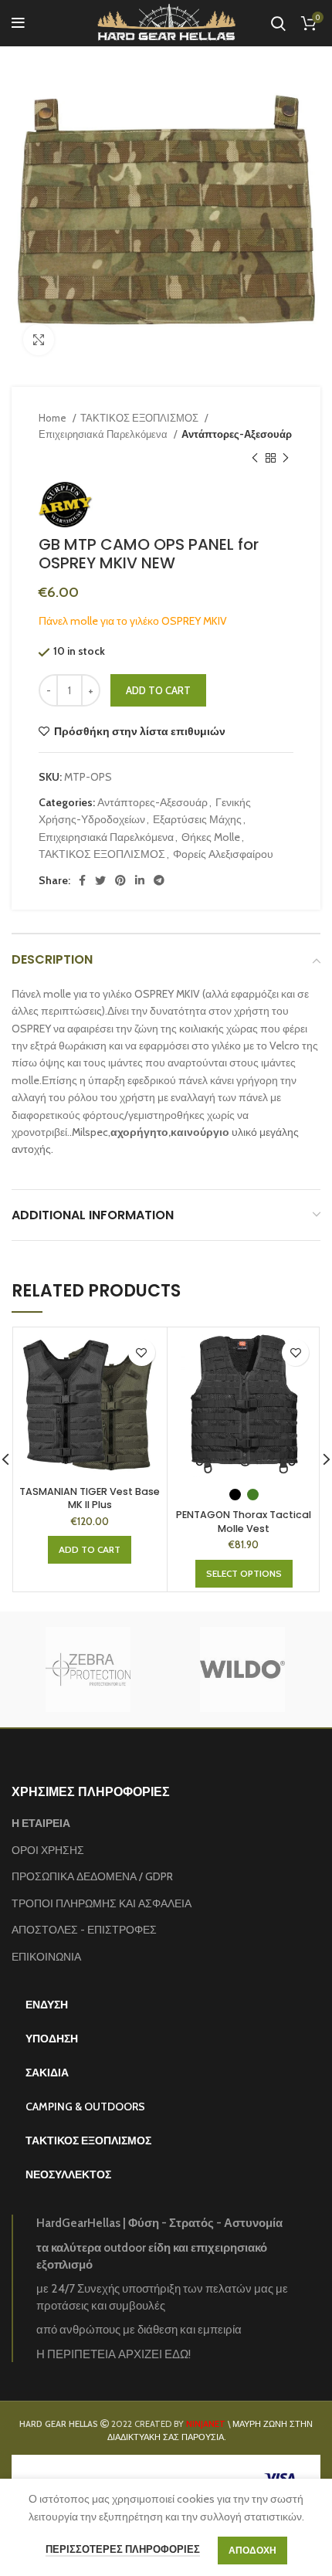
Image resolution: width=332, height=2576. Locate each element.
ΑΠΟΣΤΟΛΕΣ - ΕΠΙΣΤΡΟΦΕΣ (84, 1930)
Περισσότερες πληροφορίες (123, 2549)
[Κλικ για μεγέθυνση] (39, 340)
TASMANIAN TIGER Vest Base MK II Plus (90, 1498)
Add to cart (158, 690)
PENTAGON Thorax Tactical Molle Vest (244, 1522)
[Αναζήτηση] (278, 23)
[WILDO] (242, 1669)
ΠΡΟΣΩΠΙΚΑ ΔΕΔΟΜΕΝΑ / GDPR (92, 1876)
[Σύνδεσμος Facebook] (82, 880)
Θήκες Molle (211, 837)
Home (54, 418)
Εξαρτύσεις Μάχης (197, 819)
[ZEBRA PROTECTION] (88, 1669)
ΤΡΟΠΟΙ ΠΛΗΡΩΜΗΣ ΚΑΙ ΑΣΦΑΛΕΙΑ (102, 1903)
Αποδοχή (252, 2550)
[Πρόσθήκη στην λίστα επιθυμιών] (142, 1352)
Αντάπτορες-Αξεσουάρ (237, 434)
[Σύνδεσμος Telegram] (159, 880)
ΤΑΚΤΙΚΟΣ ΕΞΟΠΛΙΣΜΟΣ (141, 418)
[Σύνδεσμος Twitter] (100, 880)
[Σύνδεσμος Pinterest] (120, 880)
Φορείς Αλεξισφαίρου (223, 854)
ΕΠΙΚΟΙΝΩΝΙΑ (46, 1957)
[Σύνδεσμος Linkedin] (140, 880)
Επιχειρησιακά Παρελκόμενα (104, 434)
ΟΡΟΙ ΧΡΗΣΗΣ (48, 1850)
